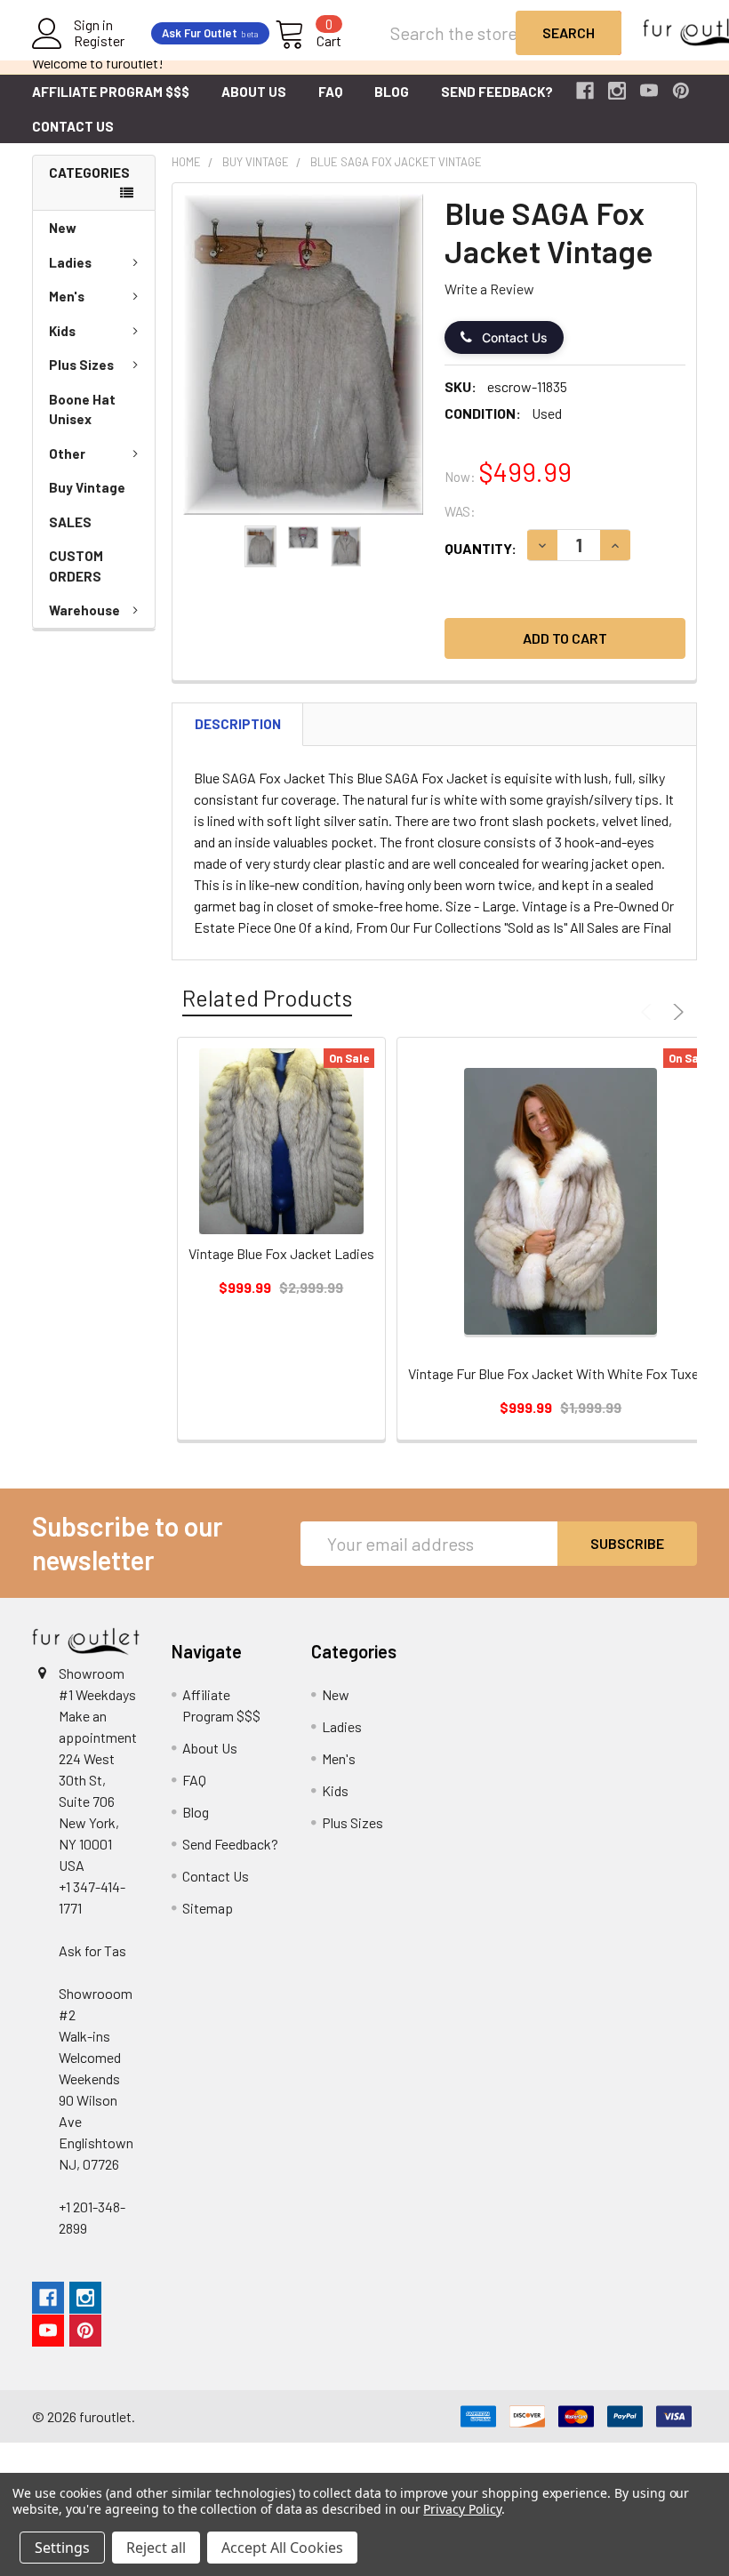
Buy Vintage (87, 487)
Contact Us (73, 126)
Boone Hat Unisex (82, 409)
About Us (254, 92)
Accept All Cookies (282, 2548)
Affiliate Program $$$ (111, 92)
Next (676, 1012)
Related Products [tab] (267, 998)
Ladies (70, 262)
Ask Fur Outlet (210, 33)
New (63, 228)
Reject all (156, 2548)
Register (99, 41)
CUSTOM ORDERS (76, 566)
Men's (67, 296)
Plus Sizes (81, 365)
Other (67, 453)
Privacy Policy (462, 2509)
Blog (392, 92)
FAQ (330, 92)
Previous (649, 1012)
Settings (62, 2548)
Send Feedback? (497, 92)
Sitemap (208, 1908)
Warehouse (84, 610)
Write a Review (489, 289)
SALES (70, 522)
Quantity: (481, 548)
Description (238, 724)
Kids (62, 331)
